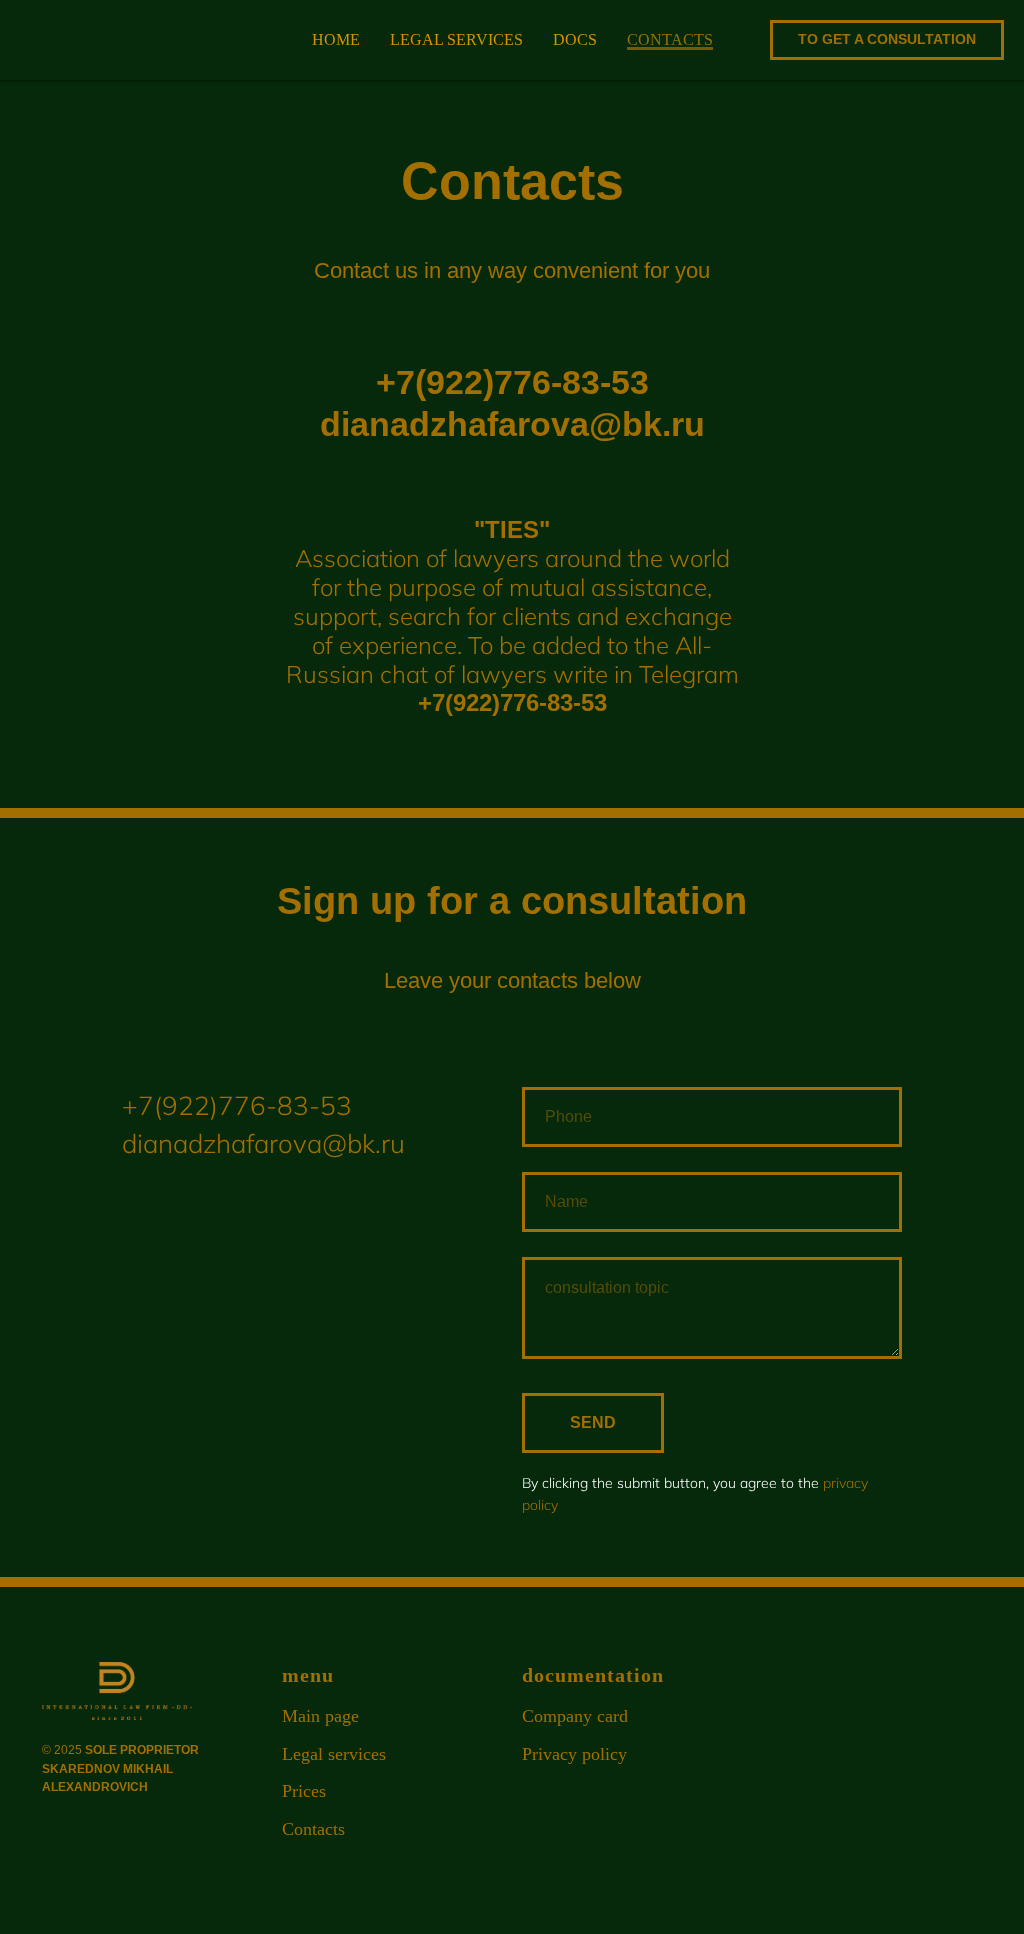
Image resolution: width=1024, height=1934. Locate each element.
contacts (670, 39)
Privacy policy (574, 1754)
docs (575, 39)
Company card (575, 1716)
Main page (320, 1716)
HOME (336, 39)
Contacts (313, 1829)
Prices (304, 1791)
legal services (456, 39)
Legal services (334, 1754)
